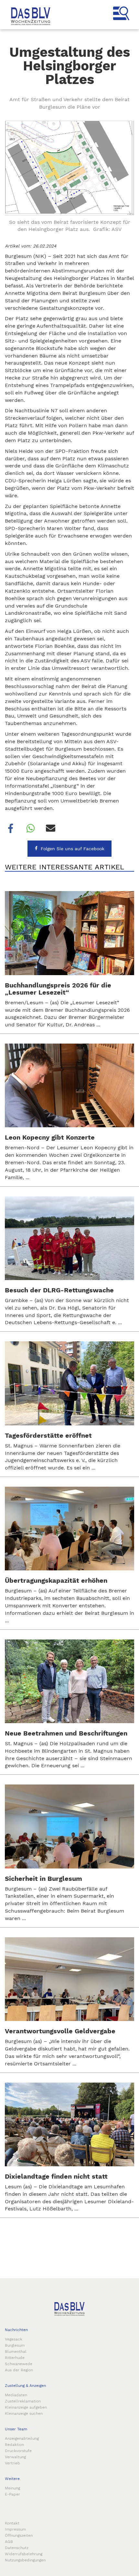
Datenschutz (17, 2548)
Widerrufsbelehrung (24, 2554)
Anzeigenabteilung (22, 2438)
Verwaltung (15, 2457)
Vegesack (14, 2339)
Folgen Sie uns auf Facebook (73, 849)
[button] (10, 828)
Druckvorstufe (18, 2451)
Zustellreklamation (23, 2401)
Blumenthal (16, 2352)
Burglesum (15, 2345)
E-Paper (12, 2494)
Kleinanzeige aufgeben (26, 2407)
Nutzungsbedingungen (25, 2560)
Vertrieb (12, 2463)
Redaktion (14, 2445)
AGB (9, 2542)
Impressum (15, 2529)
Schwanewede (19, 2364)
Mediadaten (16, 2395)
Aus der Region (19, 2370)
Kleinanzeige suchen (24, 2413)
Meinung (12, 2488)
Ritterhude (15, 2358)
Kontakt (12, 2523)
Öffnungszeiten (19, 2535)
